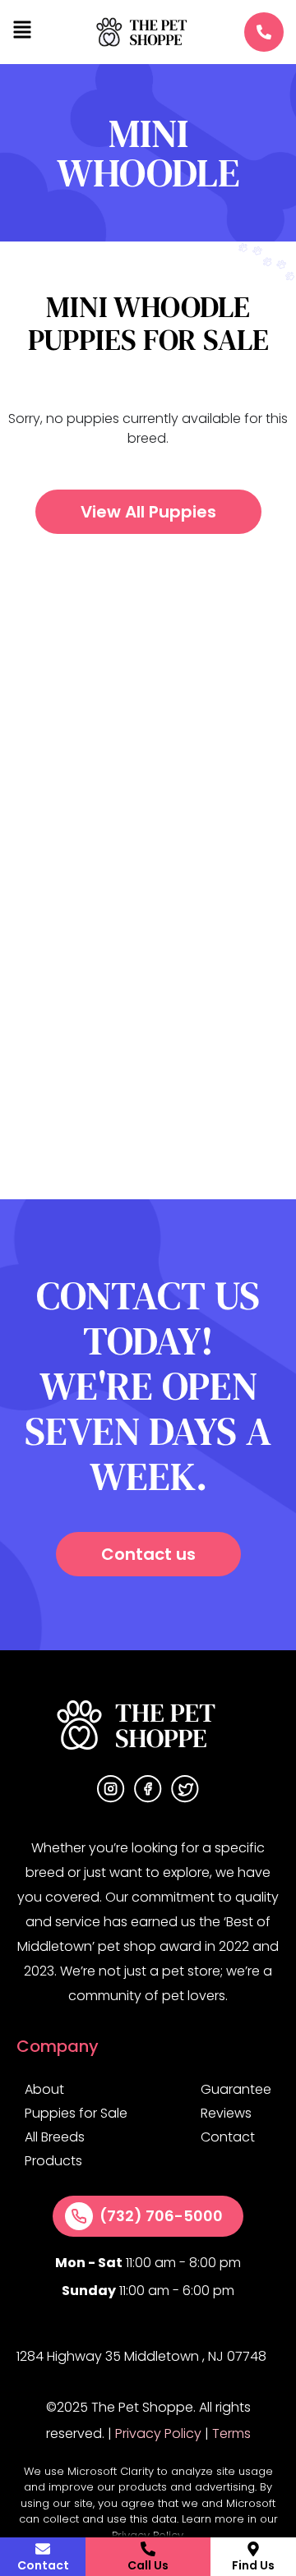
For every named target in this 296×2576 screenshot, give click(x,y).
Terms (231, 2433)
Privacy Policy (158, 2433)
